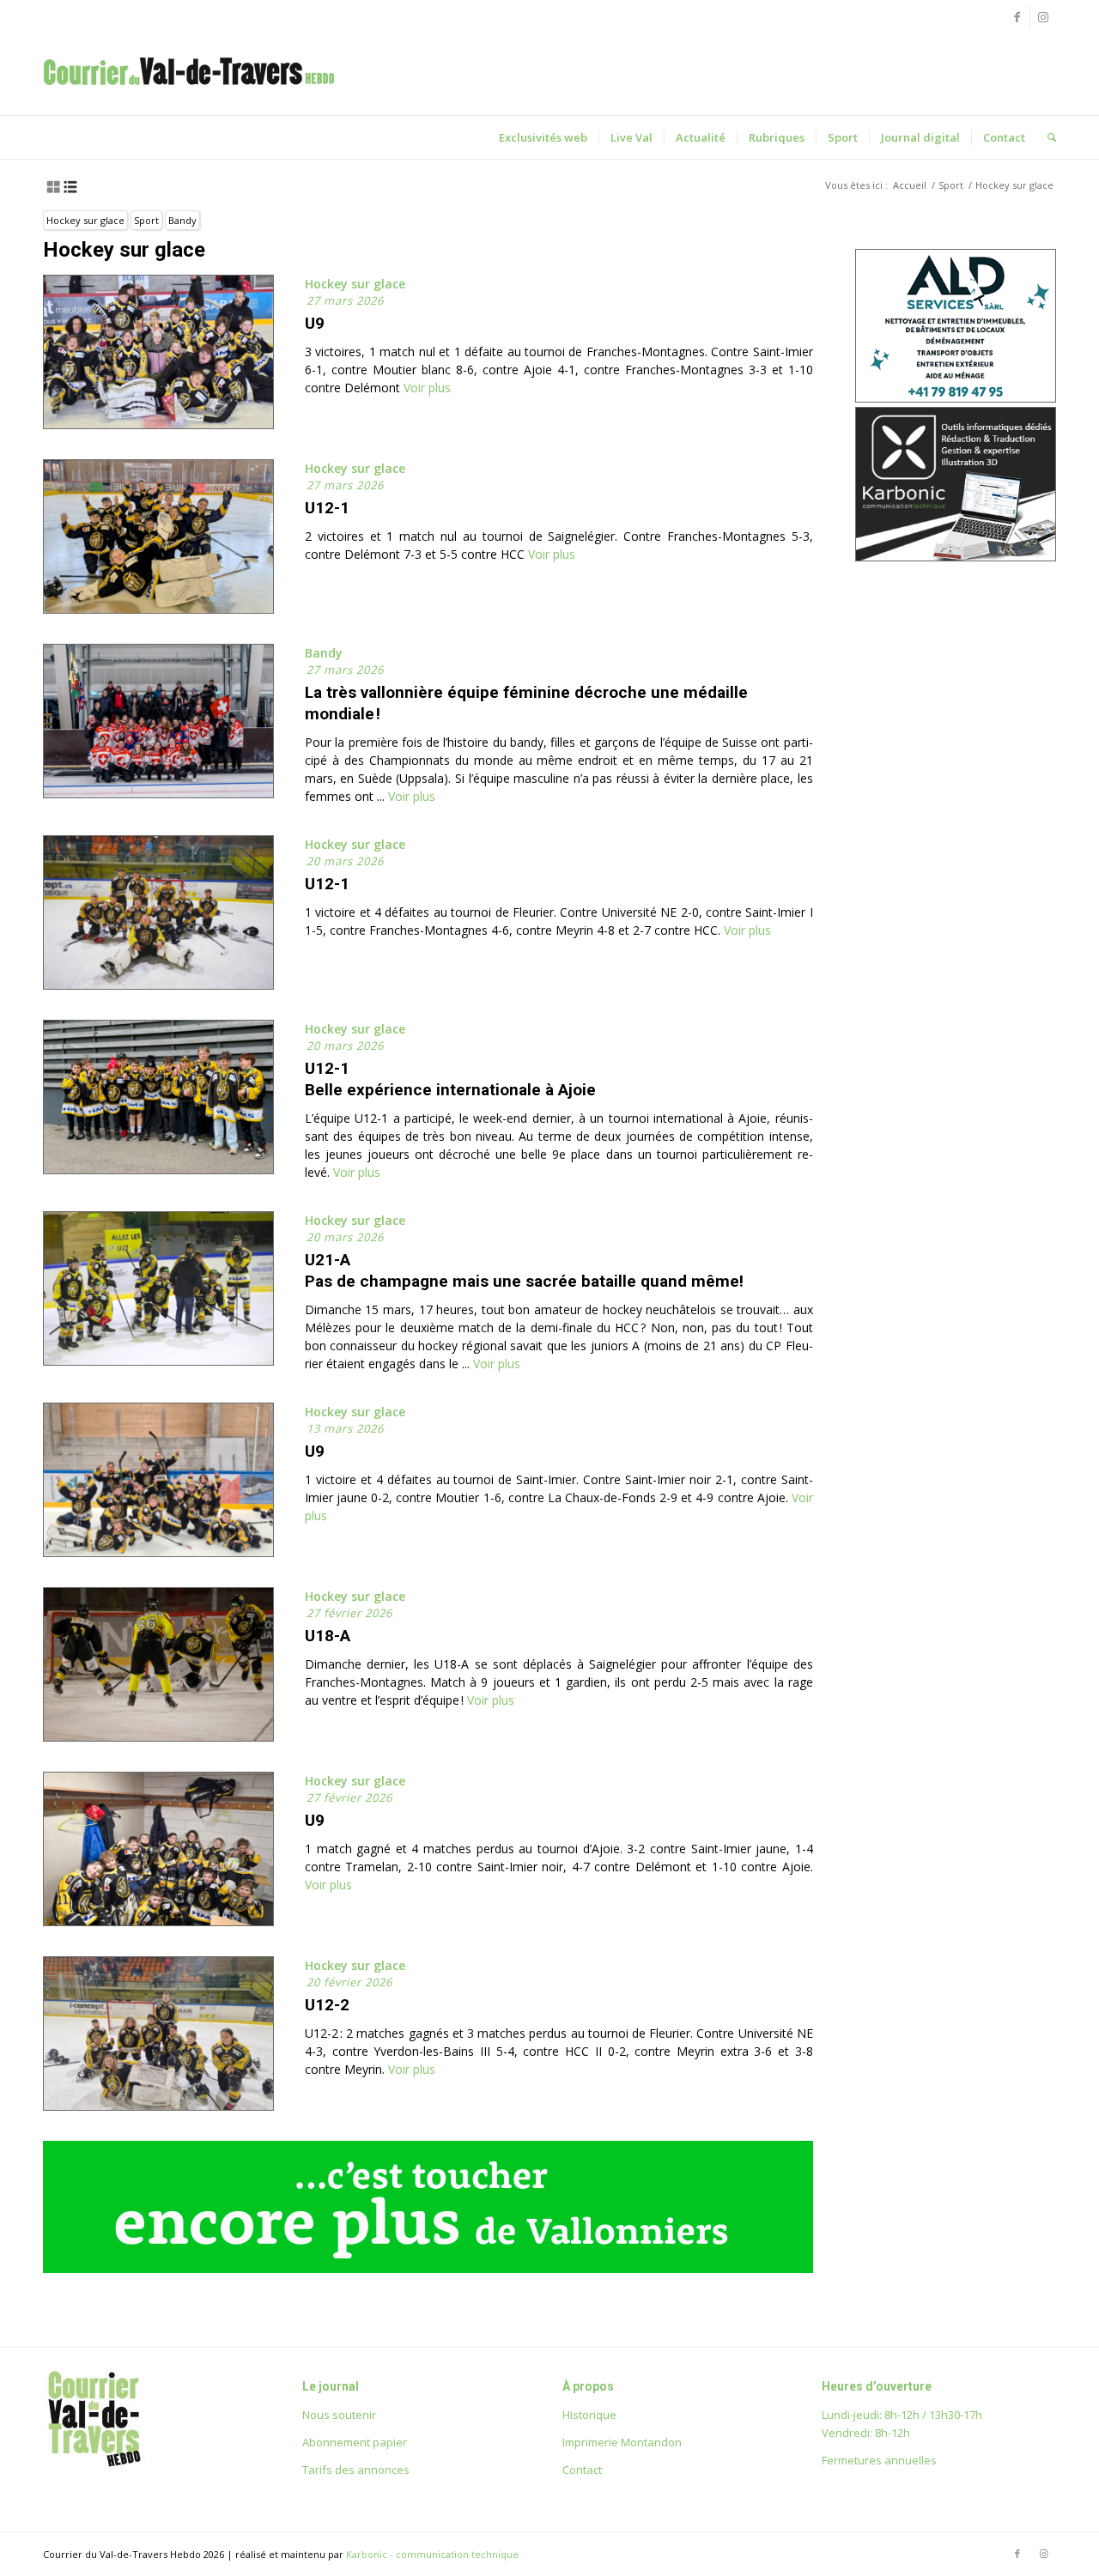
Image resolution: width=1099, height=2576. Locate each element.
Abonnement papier (355, 2442)
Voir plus (425, 388)
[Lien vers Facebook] (1017, 17)
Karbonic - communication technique (432, 2554)
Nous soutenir (339, 2415)
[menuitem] (543, 137)
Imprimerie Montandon (622, 2442)
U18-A (328, 1636)
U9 (315, 323)
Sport (146, 220)
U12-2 (327, 2005)
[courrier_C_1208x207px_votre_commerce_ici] (428, 2268)
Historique (589, 2415)
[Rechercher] (1046, 137)
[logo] (189, 89)
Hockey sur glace (85, 220)
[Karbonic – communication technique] (956, 557)
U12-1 (327, 508)
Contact (582, 2470)
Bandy (182, 220)
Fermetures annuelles (879, 2460)
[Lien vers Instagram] (1043, 17)
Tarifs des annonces (356, 2470)
